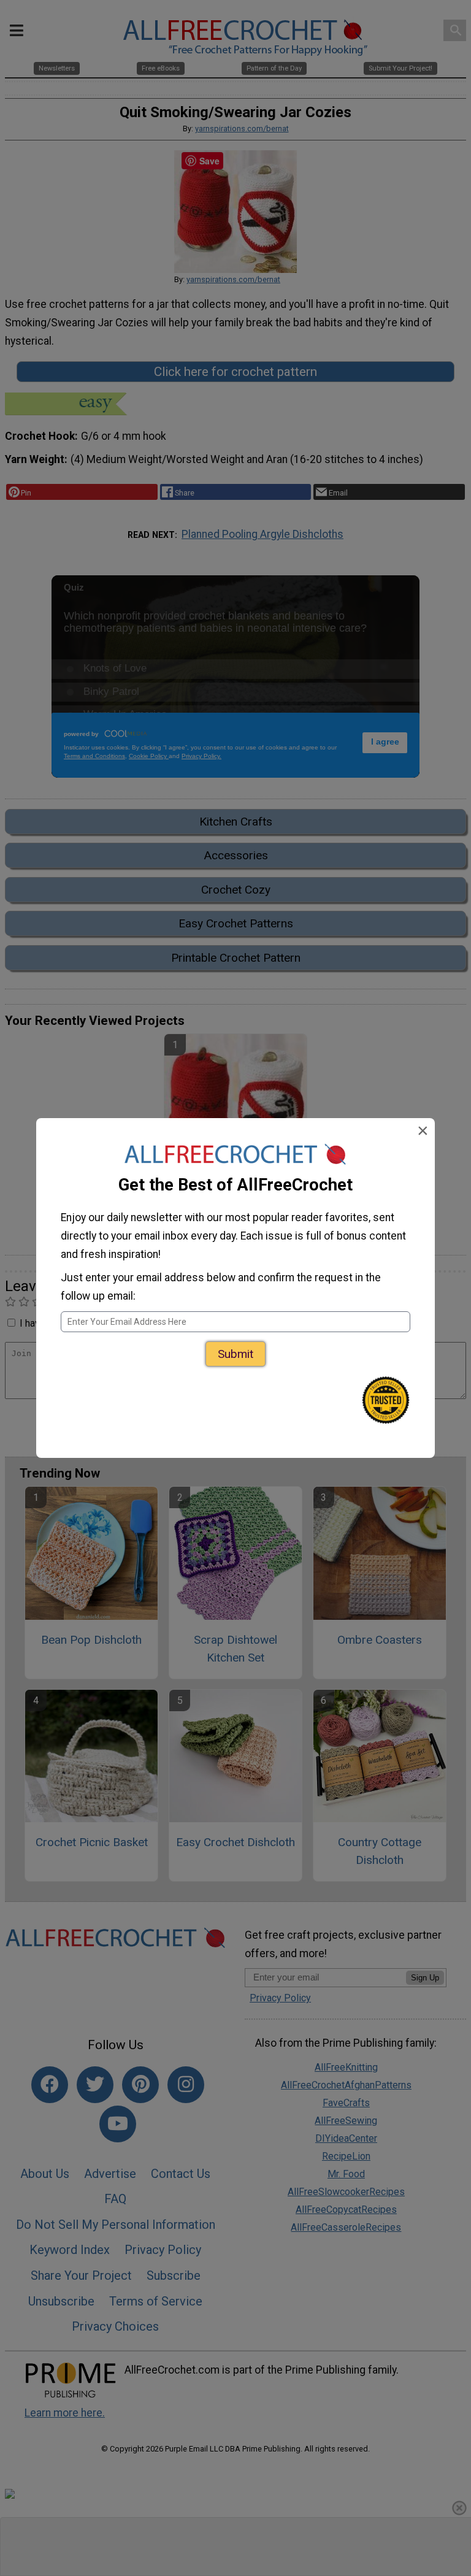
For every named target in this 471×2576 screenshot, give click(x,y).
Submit (235, 1354)
